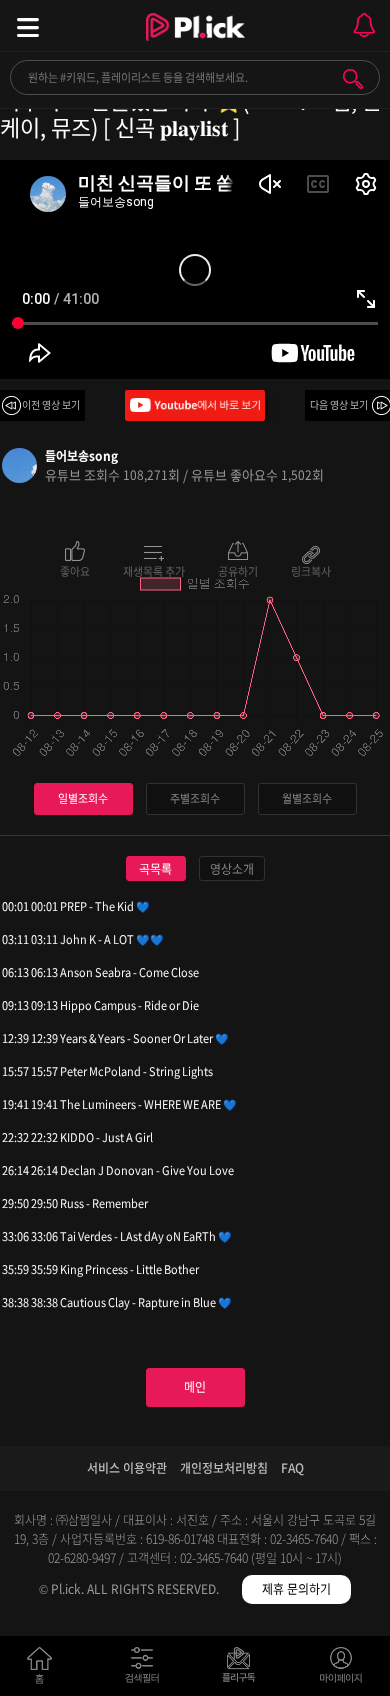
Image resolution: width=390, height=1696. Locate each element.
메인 (195, 1387)
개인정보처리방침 (224, 1468)
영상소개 (232, 869)
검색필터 (146, 1669)
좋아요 (75, 570)
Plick (195, 45)
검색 (353, 79)
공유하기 (238, 570)
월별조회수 (307, 798)
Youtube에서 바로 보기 (195, 405)
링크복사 (311, 570)
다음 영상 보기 (339, 404)
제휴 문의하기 (296, 1589)
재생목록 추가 (154, 570)
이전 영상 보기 (51, 404)
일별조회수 (83, 798)
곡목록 (155, 869)
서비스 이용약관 (127, 1468)
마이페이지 (341, 1669)
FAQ (292, 1468)
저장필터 (243, 1669)
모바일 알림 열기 (364, 25)
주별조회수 (195, 798)
